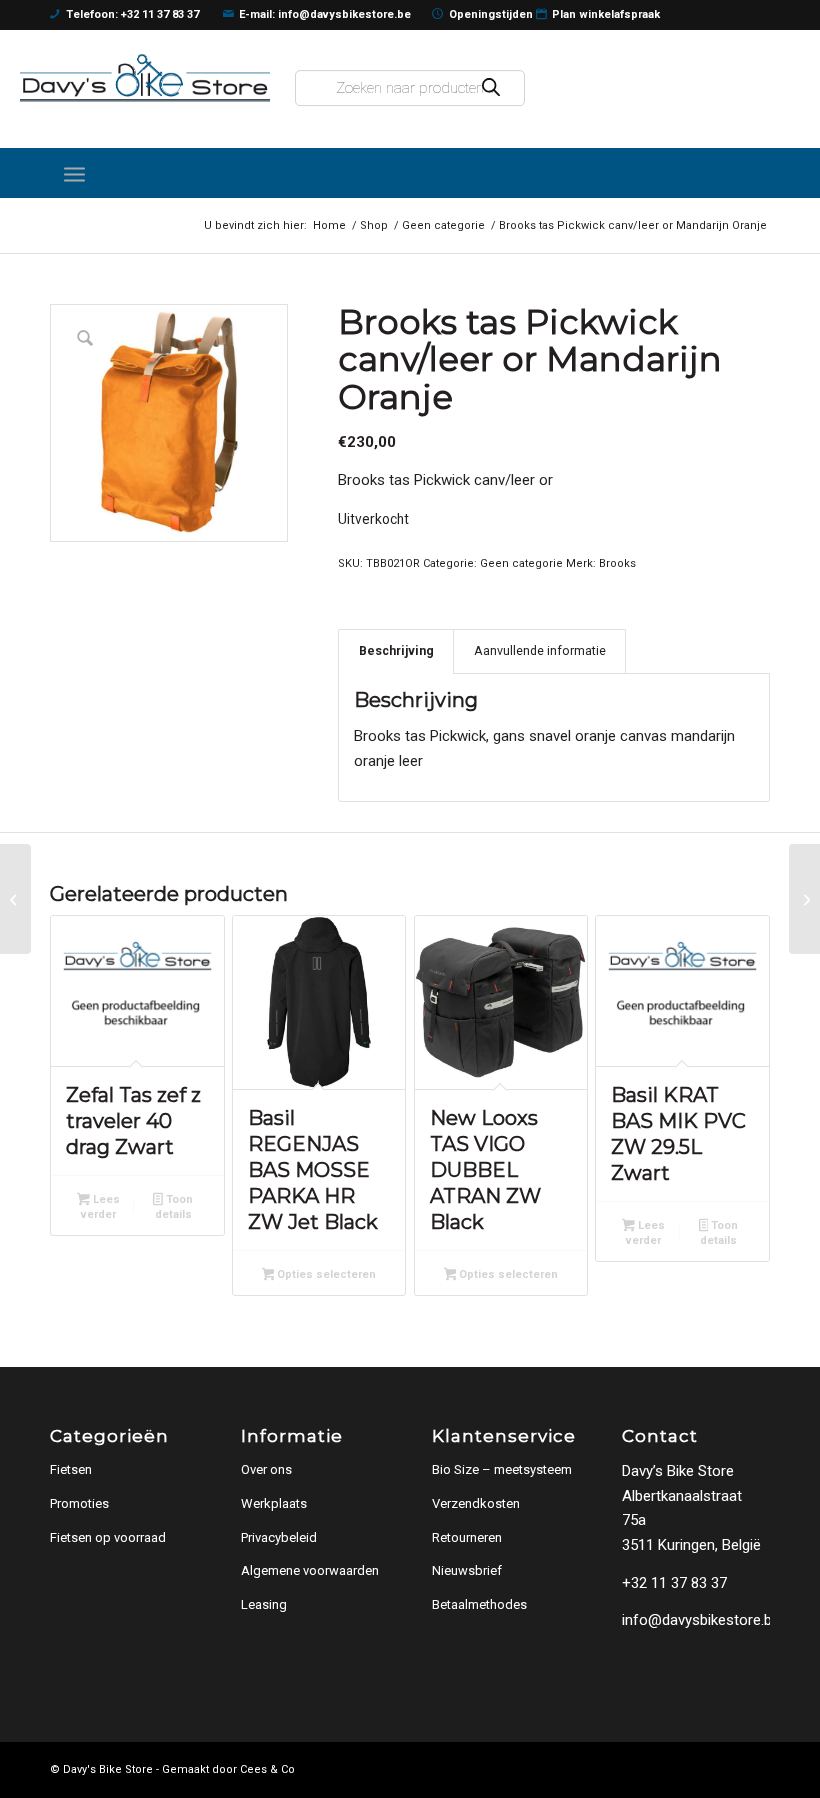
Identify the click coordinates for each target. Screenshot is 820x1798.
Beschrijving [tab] (396, 650)
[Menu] (74, 173)
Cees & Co (267, 1769)
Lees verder (100, 1207)
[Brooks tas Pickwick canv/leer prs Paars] (804, 899)
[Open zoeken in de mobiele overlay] (410, 88)
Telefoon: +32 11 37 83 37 (132, 14)
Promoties (79, 1503)
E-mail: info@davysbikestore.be (325, 14)
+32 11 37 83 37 (674, 1583)
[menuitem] (74, 173)
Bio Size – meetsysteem (502, 1469)
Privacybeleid (279, 1537)
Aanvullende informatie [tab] (540, 650)
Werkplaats (274, 1503)
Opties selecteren (325, 1274)
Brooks (617, 563)
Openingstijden (491, 14)
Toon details (174, 1207)
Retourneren (467, 1537)
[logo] (145, 78)
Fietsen (71, 1469)
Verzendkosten (476, 1503)
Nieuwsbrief (467, 1570)
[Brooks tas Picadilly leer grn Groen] (15, 899)
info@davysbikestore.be (701, 1620)
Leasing (264, 1604)
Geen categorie (521, 563)
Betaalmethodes (479, 1604)
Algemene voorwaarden (310, 1570)
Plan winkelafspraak (606, 14)
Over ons (266, 1469)
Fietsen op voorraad (108, 1537)
